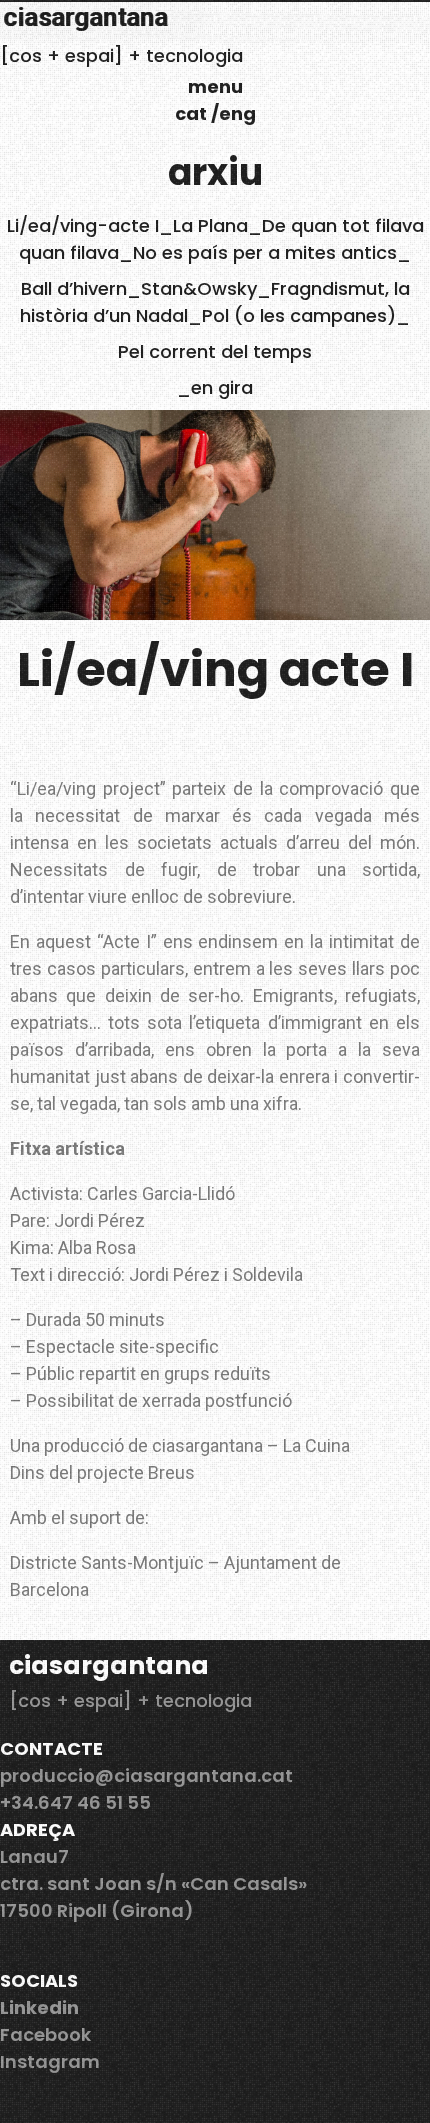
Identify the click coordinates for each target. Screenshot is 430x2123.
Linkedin (39, 2007)
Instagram (50, 2061)
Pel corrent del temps (215, 351)
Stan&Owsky (199, 288)
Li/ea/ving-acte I (83, 225)
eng (237, 113)
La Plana (210, 225)
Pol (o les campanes (294, 315)
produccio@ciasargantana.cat (146, 1775)
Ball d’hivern (74, 288)
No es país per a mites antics (265, 252)
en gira (222, 387)
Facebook (45, 2034)
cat (193, 113)
